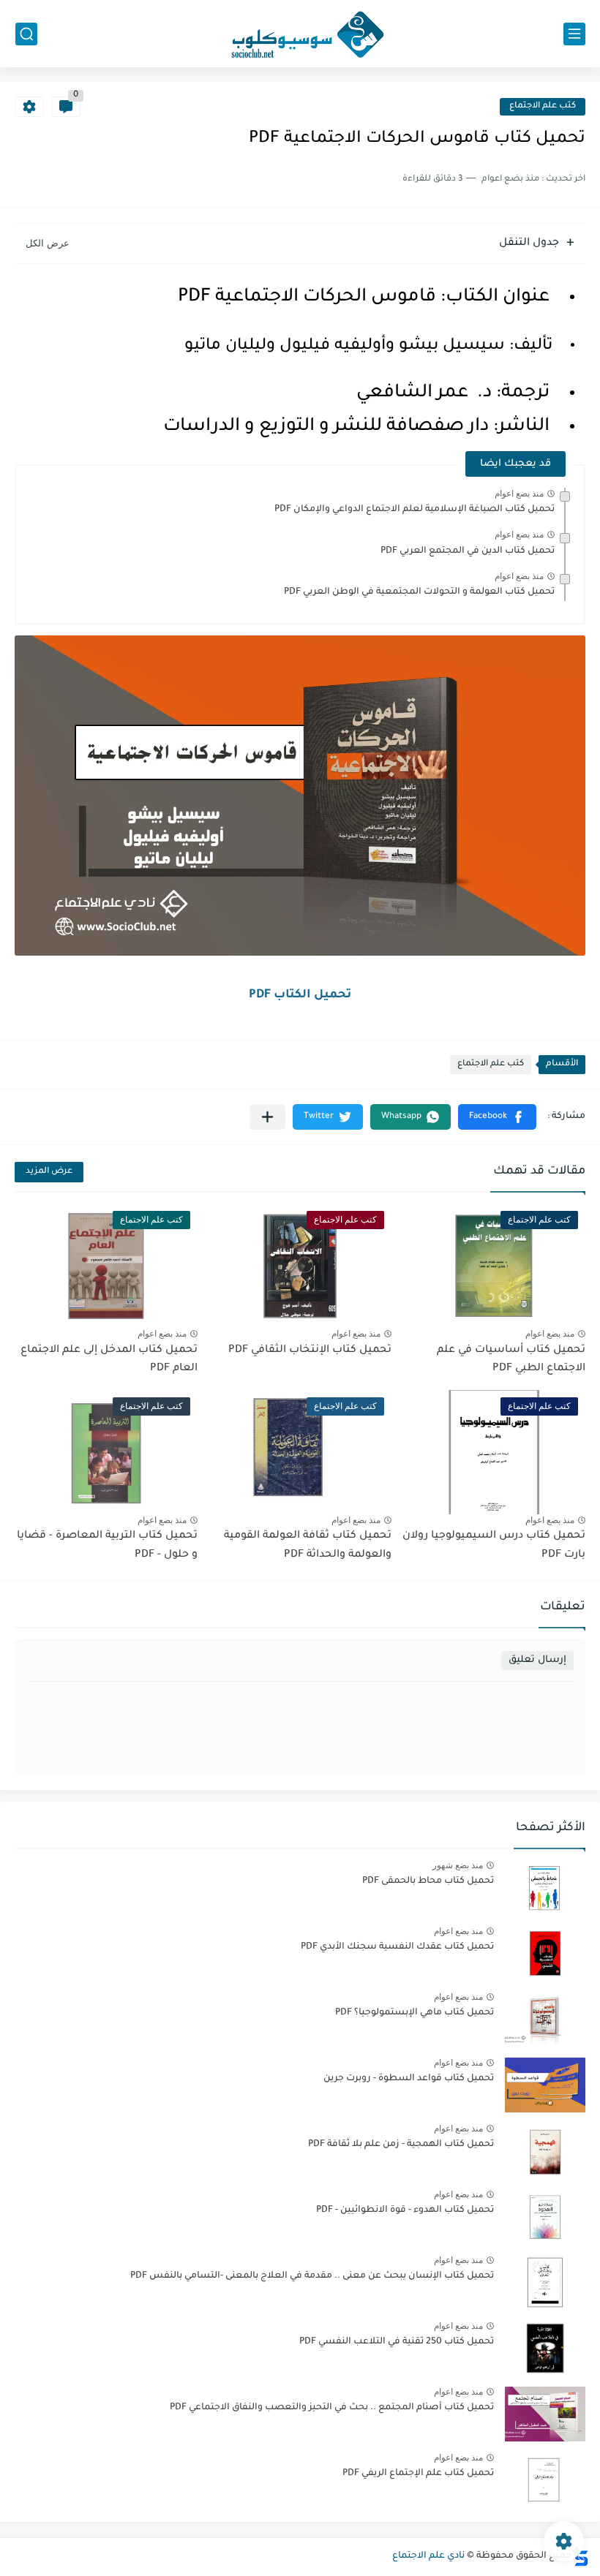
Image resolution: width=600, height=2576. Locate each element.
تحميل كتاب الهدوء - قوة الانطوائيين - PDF (405, 2210)
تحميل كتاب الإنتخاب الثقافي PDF (310, 1351)
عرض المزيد (49, 1172)
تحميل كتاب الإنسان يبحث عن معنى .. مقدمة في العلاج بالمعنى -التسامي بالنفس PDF (312, 2276)
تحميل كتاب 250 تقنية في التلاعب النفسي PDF (397, 2342)
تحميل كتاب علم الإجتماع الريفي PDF (418, 2474)
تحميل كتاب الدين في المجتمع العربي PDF (468, 551)
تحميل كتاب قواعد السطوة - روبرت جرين (409, 2079)
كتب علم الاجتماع (543, 106)
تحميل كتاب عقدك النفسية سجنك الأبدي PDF (397, 1947)
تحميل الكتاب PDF (300, 995)
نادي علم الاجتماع (428, 2556)
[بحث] (26, 34)
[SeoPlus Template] (580, 2557)
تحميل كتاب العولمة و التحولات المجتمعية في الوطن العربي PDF (419, 592)
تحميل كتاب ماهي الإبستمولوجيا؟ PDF (415, 2013)
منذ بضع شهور (458, 1865)
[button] (497, 1117)
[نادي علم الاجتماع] (300, 34)
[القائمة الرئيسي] (574, 34)
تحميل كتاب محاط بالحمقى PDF (428, 1881)
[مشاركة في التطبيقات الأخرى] (267, 1117)
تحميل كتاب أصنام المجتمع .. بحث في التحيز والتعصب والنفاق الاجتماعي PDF (332, 2408)
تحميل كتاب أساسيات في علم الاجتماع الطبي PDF (511, 1360)
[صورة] (545, 1888)
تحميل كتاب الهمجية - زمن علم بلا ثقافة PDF (401, 2145)
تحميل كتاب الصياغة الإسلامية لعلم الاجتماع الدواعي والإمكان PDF (415, 510)
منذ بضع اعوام (519, 494)
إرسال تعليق (537, 1660)
